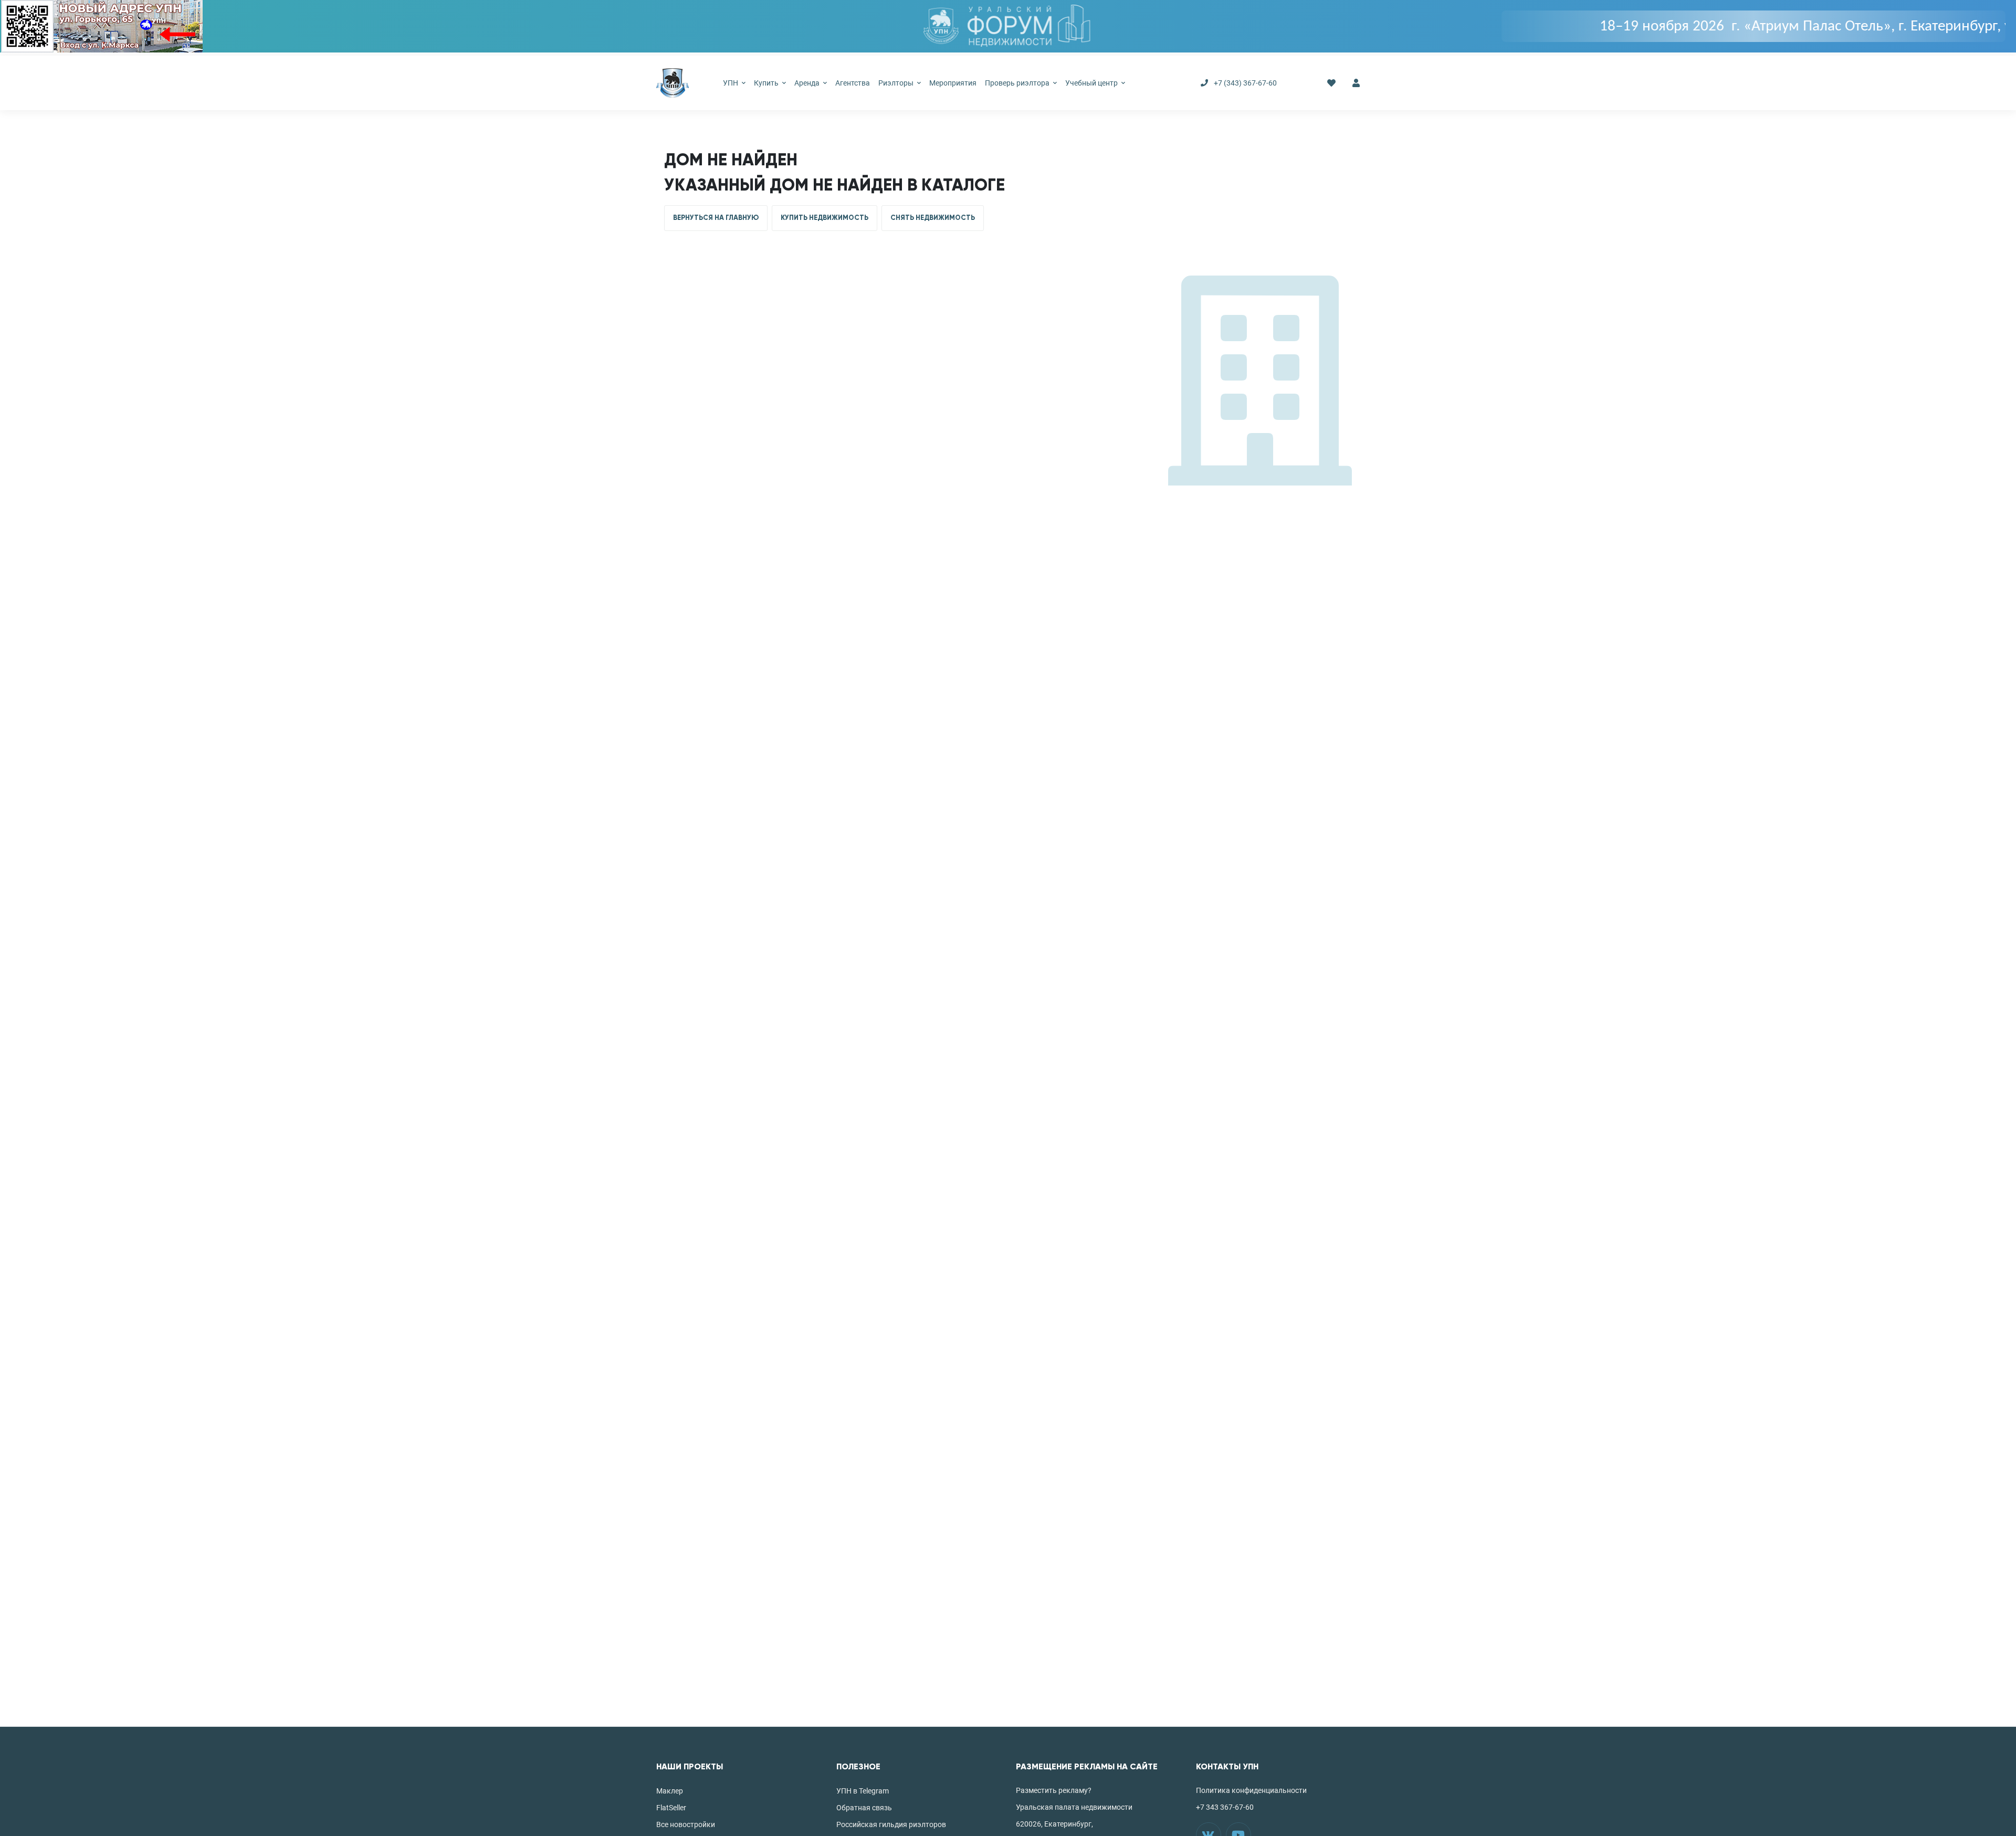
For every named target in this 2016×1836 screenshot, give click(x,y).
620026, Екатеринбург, (1054, 1824)
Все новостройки (686, 1824)
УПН (731, 83)
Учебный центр (1092, 83)
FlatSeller (671, 1808)
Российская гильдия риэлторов (891, 1824)
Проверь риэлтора (1018, 83)
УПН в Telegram (863, 1791)
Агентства (853, 83)
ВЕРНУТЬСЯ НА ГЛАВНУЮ (716, 218)
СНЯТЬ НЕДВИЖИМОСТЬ (933, 218)
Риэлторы (897, 83)
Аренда (808, 83)
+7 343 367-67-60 (1225, 1807)
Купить (767, 83)
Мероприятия (953, 83)
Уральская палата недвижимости (1074, 1807)
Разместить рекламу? (1054, 1790)
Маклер (670, 1791)
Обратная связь (864, 1808)
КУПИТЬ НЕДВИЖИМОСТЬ (825, 218)
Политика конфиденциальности (1251, 1790)
